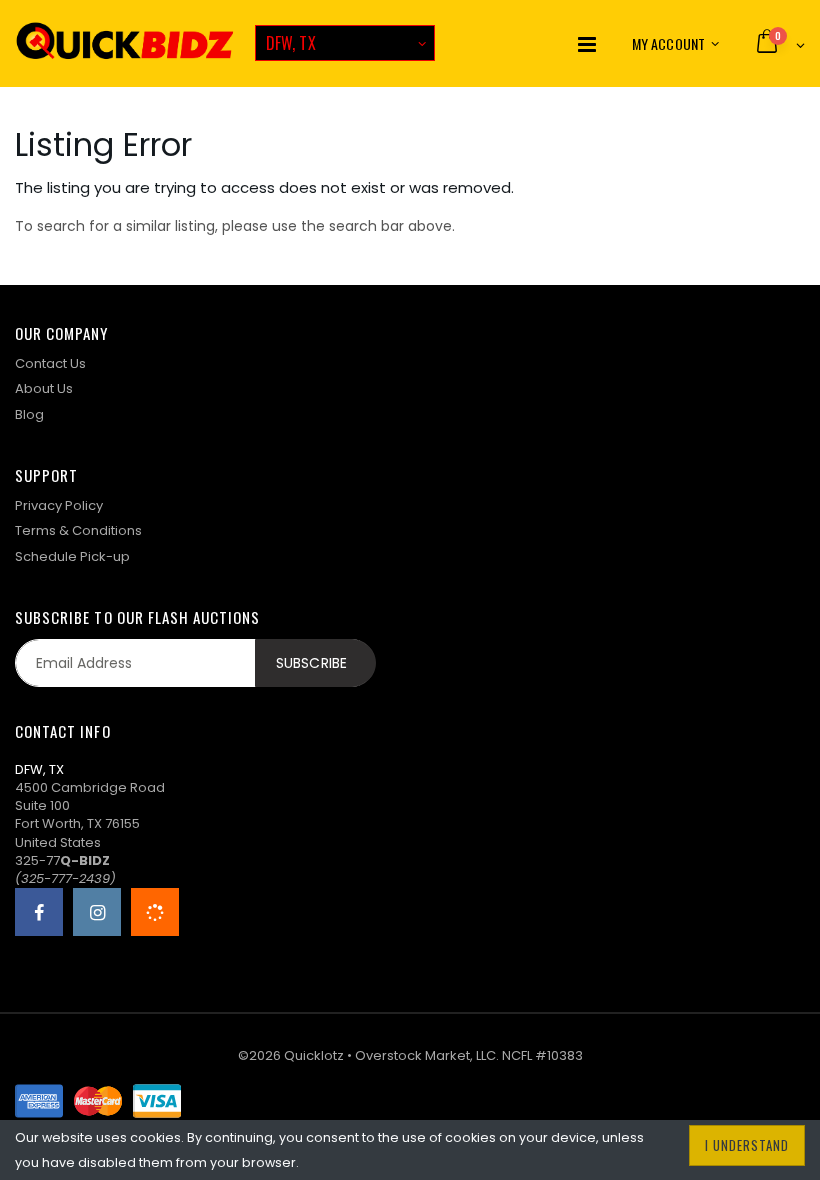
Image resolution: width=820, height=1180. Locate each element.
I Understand (747, 1145)
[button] (779, 43)
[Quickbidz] (125, 43)
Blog (29, 414)
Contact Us (50, 363)
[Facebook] (39, 912)
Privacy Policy (59, 505)
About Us (44, 388)
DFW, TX (291, 43)
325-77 (62, 860)
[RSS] (155, 912)
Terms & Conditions (78, 530)
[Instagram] (97, 912)
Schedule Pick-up (72, 556)
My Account (668, 43)
